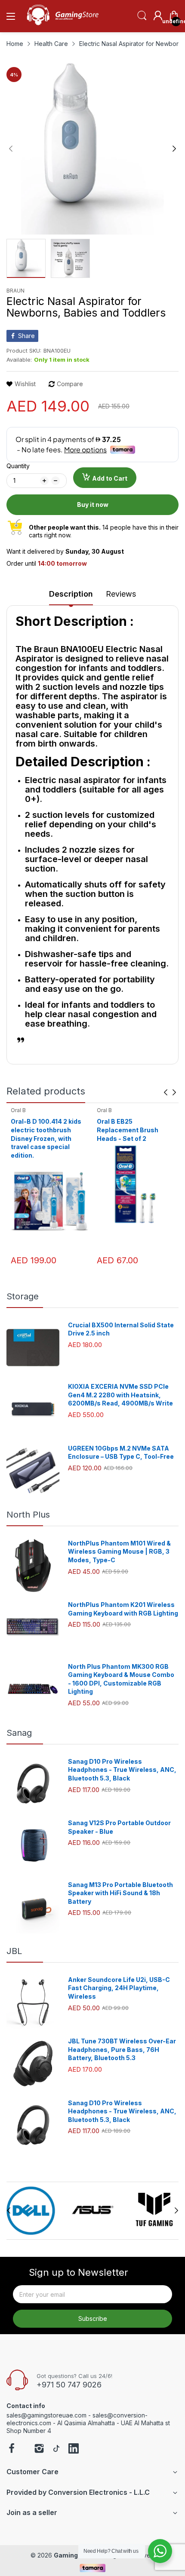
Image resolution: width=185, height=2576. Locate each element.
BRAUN (15, 291)
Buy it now (93, 505)
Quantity (18, 466)
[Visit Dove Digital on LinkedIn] (74, 2449)
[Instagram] (39, 2449)
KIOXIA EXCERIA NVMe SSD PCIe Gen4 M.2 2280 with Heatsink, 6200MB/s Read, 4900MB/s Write (120, 1395)
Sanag (19, 1733)
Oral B (18, 1110)
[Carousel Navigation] (170, 1092)
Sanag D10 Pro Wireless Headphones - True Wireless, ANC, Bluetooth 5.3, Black (122, 1770)
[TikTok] (56, 2449)
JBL (14, 1951)
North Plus (28, 1515)
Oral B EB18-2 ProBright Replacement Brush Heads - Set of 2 (133, 1130)
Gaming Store (75, 2555)
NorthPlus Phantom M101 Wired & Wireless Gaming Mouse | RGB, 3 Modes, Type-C (119, 1552)
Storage (23, 1296)
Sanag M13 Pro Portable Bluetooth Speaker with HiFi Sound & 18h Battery (120, 1893)
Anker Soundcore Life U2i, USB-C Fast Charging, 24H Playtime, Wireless (119, 1988)
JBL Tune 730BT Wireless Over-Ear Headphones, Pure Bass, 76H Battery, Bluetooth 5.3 (122, 2049)
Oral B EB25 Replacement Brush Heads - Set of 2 (42, 1130)
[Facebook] (12, 2449)
